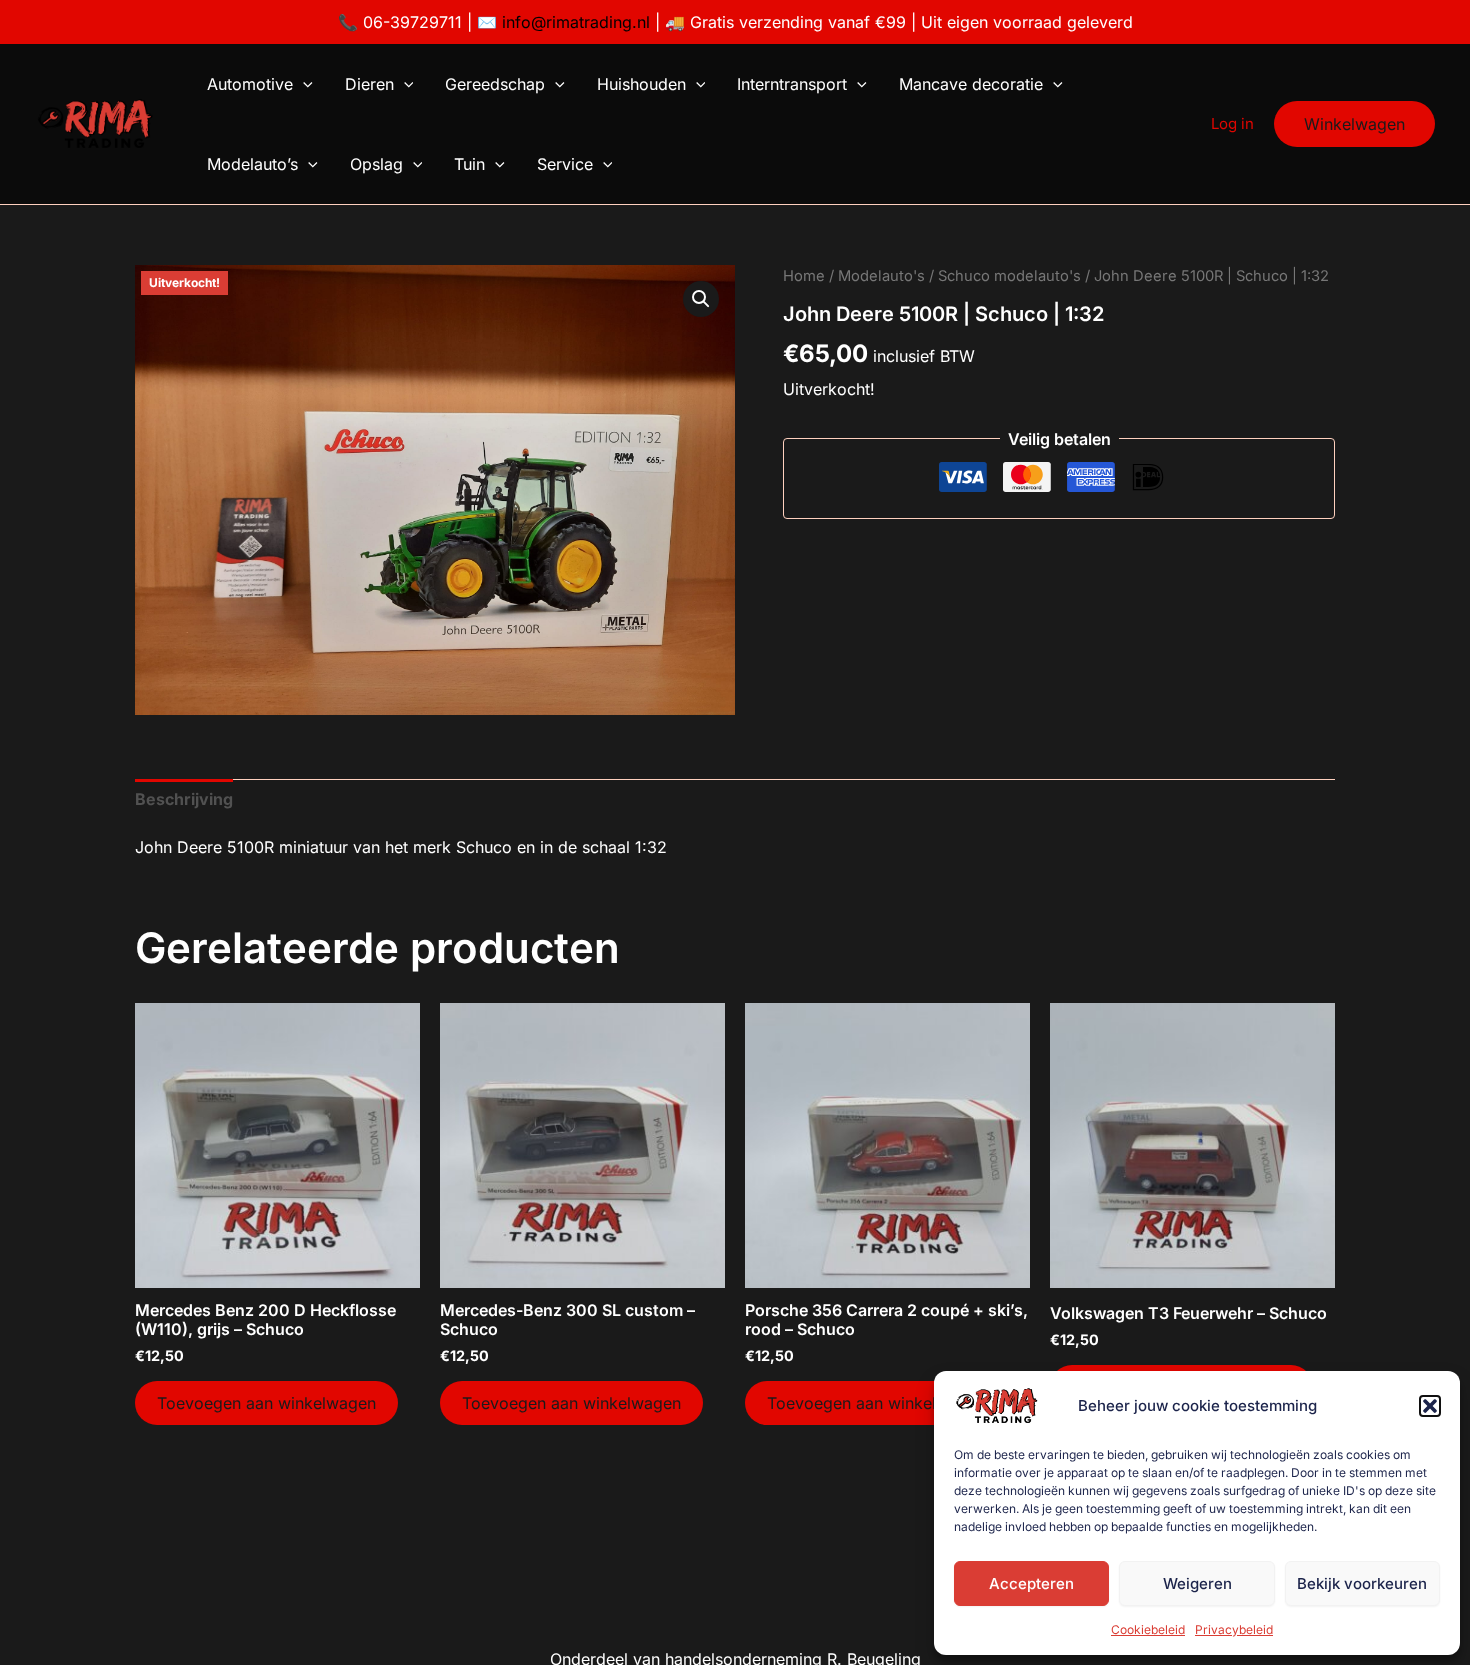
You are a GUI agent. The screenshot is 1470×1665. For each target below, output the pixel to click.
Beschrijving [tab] (184, 799)
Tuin (469, 164)
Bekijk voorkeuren (1362, 1583)
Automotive (250, 84)
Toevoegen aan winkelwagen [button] (266, 1403)
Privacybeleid (1234, 1629)
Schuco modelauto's (1009, 276)
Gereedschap (495, 84)
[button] (1430, 1406)
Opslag (376, 164)
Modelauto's (881, 276)
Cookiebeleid (1148, 1629)
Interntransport (792, 84)
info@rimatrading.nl (573, 22)
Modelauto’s (252, 164)
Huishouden (641, 84)
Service (565, 164)
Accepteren (1031, 1583)
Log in (1232, 123)
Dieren (369, 84)
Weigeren (1197, 1583)
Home (804, 276)
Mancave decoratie (971, 84)
